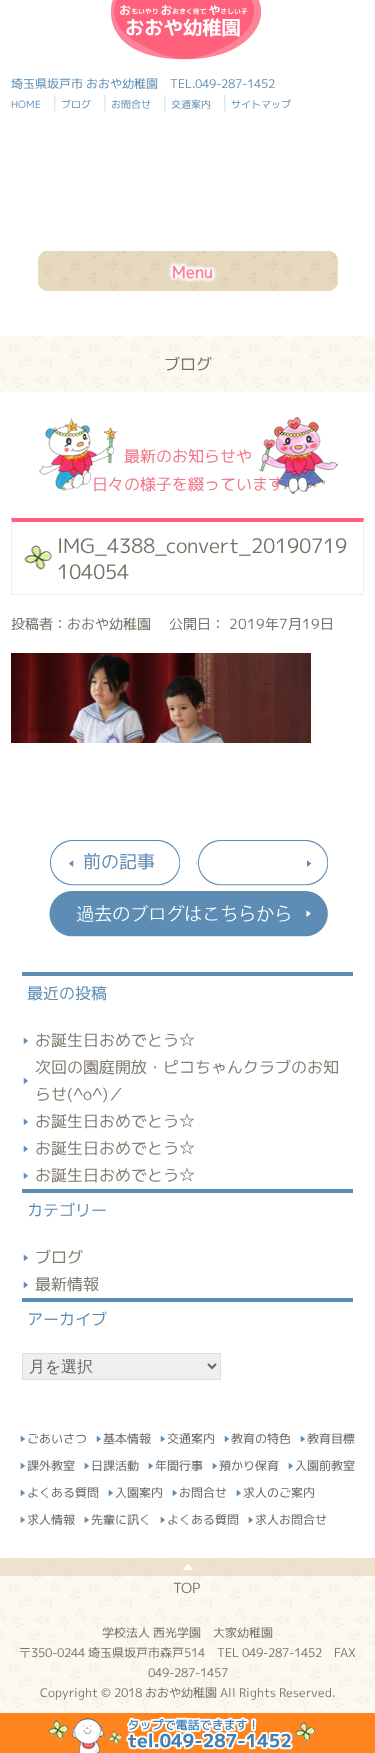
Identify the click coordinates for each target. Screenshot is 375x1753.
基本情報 (127, 1435)
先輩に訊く (121, 1516)
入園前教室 (325, 1462)
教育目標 (331, 1435)
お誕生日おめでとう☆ (115, 1040)
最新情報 (67, 1284)
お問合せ (134, 104)
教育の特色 (261, 1435)
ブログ (79, 104)
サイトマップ (261, 104)
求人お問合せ (291, 1516)
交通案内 (194, 104)
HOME (34, 104)
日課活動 (115, 1462)
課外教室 (51, 1462)
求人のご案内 (279, 1489)
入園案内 (139, 1489)
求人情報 (51, 1516)
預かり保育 (249, 1462)
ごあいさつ (57, 1435)
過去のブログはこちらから (188, 914)
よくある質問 (63, 1489)
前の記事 (119, 861)
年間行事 (179, 1462)
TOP (186, 1587)
